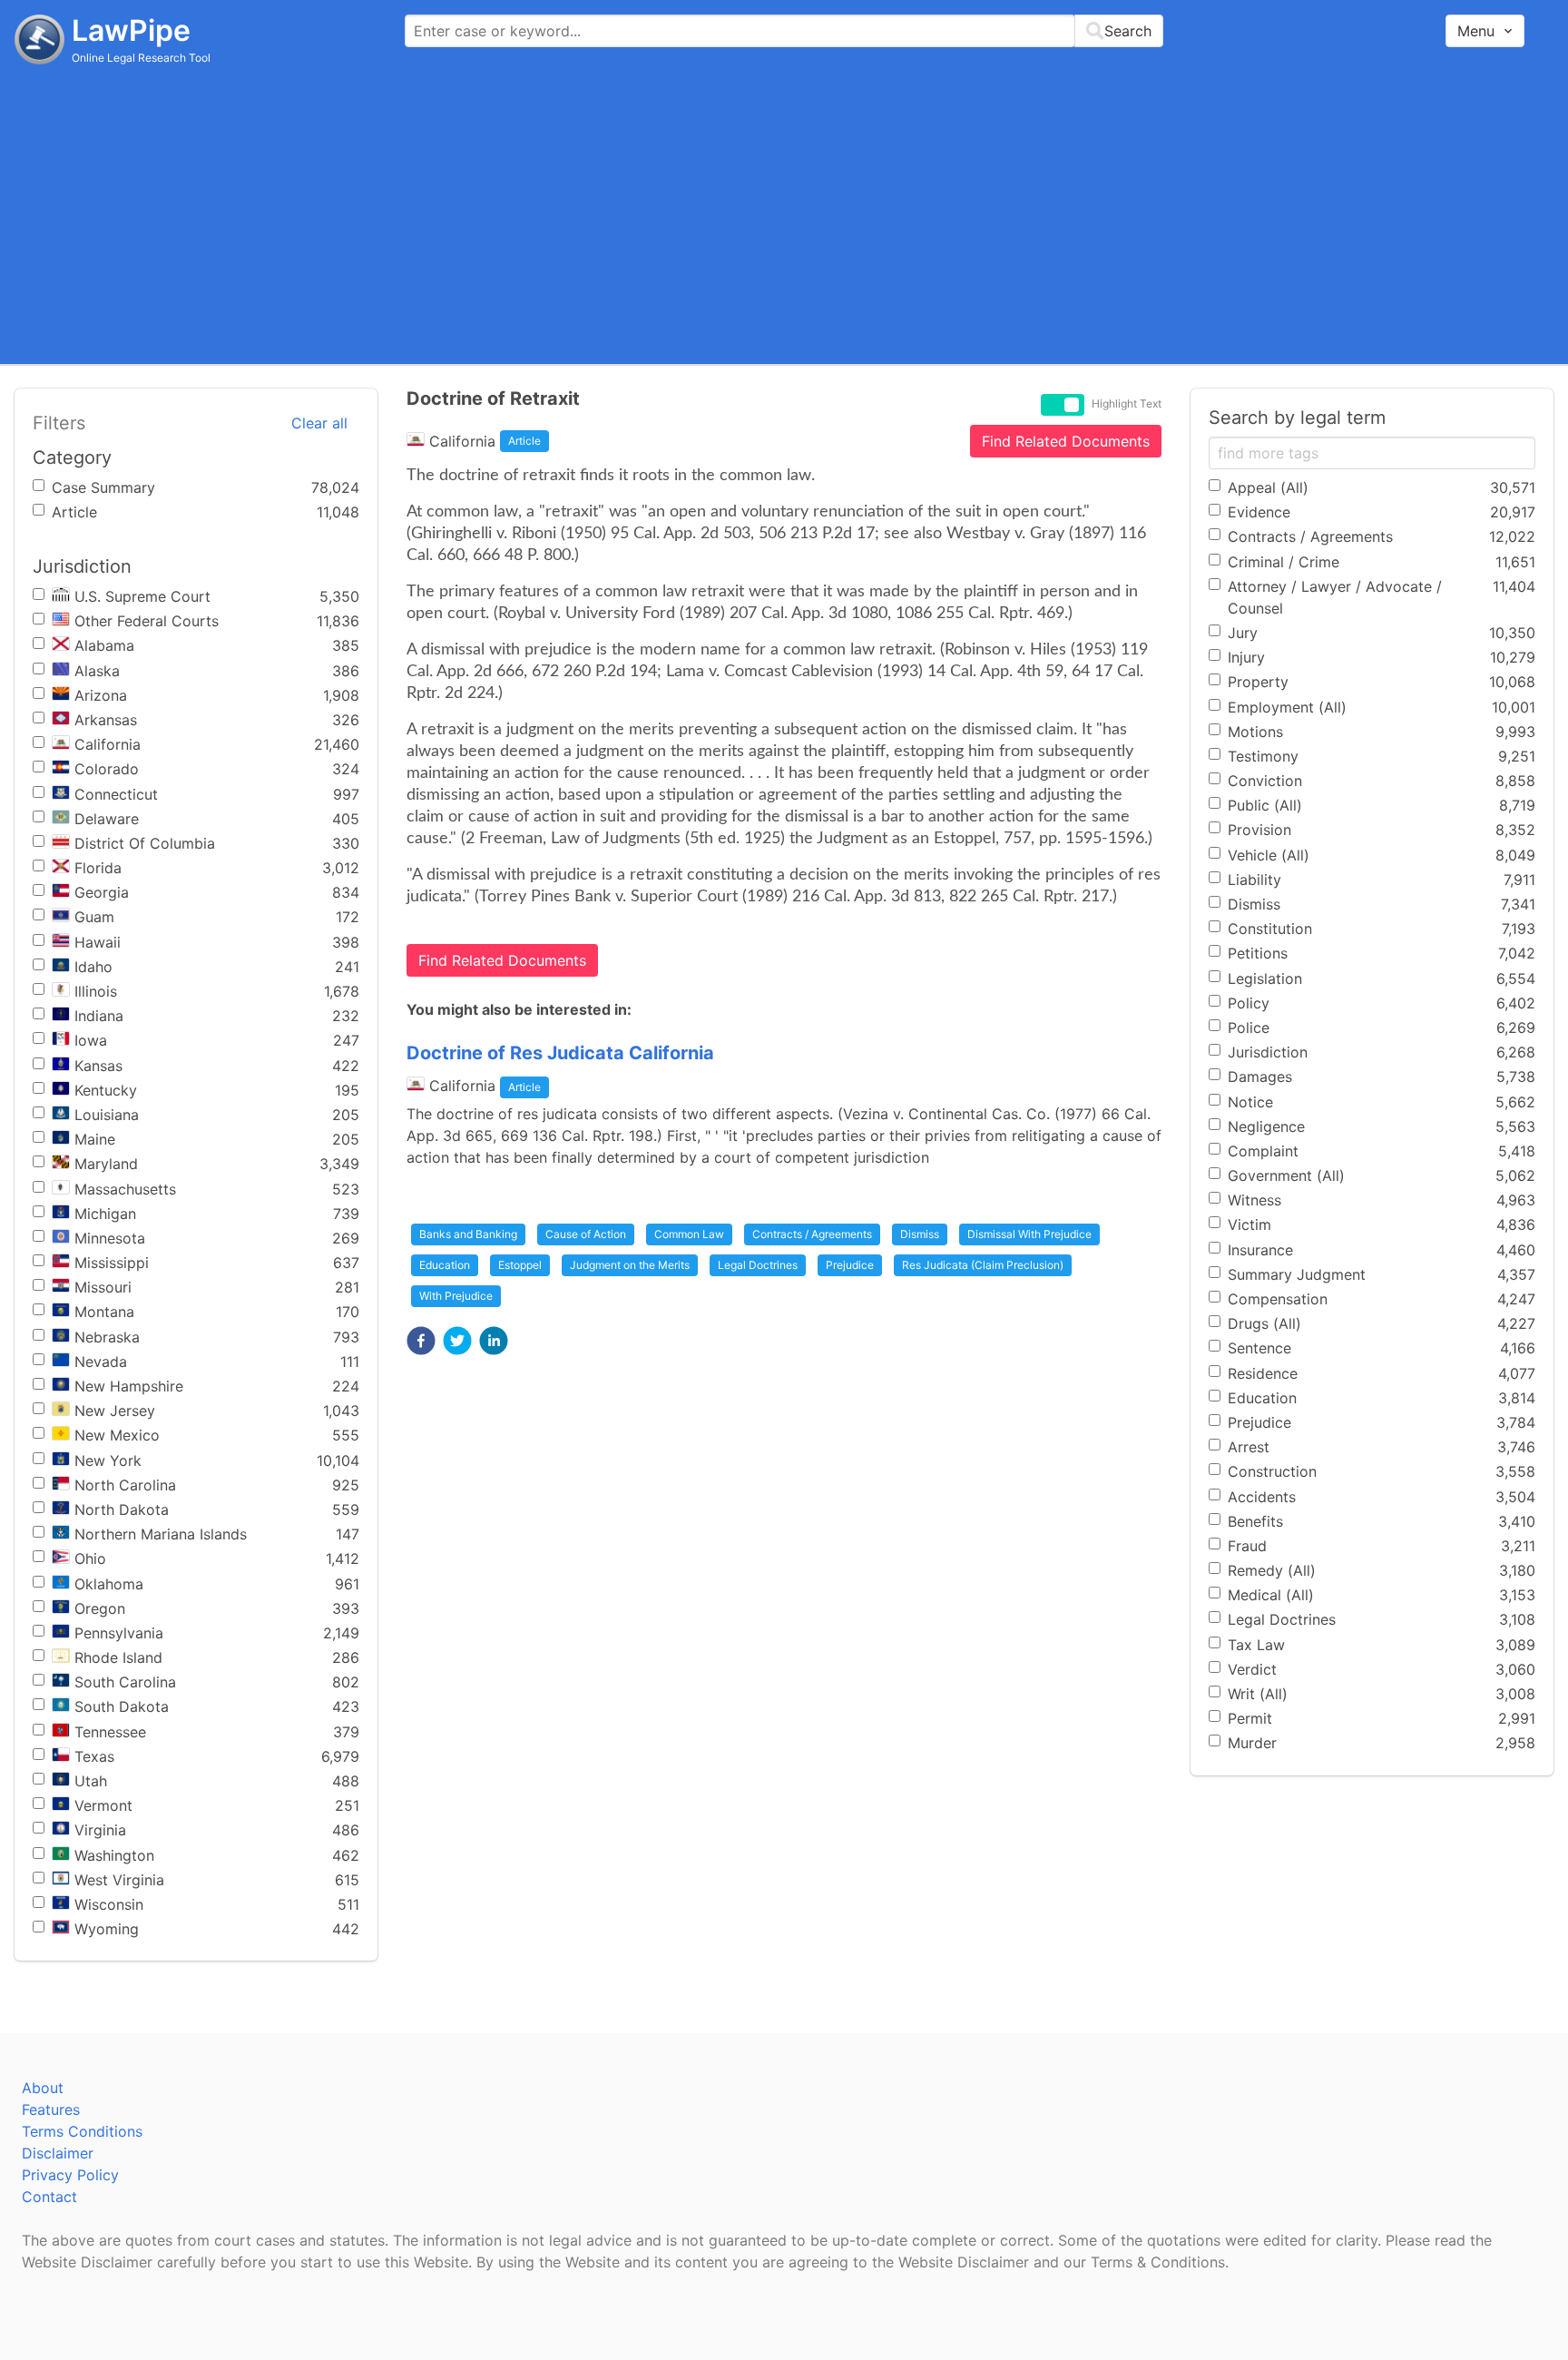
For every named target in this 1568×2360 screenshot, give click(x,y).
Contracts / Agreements (812, 1234)
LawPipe (131, 30)
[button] (421, 1341)
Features (51, 2109)
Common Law (689, 1234)
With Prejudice (456, 1296)
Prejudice (850, 1265)
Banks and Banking (468, 1234)
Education (445, 1265)
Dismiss (920, 1234)
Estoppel (520, 1265)
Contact (49, 2197)
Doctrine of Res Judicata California (560, 1053)
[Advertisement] (784, 213)
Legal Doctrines (758, 1265)
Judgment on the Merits (630, 1265)
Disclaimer (58, 2153)
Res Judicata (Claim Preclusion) (983, 1265)
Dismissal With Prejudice (1029, 1234)
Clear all (319, 423)
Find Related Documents (1066, 441)
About (43, 2088)
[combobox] (784, 31)
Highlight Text (1127, 404)
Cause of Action (586, 1234)
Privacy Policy (70, 2175)
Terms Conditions (82, 2131)
